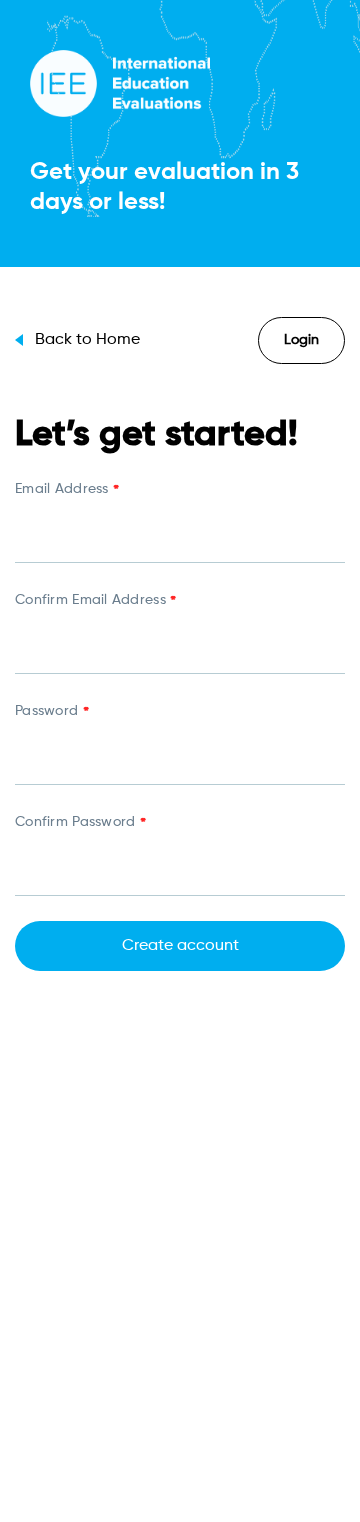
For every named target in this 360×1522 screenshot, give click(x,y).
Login (301, 340)
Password (51, 713)
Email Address (67, 491)
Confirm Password (80, 824)
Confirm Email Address (95, 602)
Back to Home (87, 340)
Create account (180, 946)
